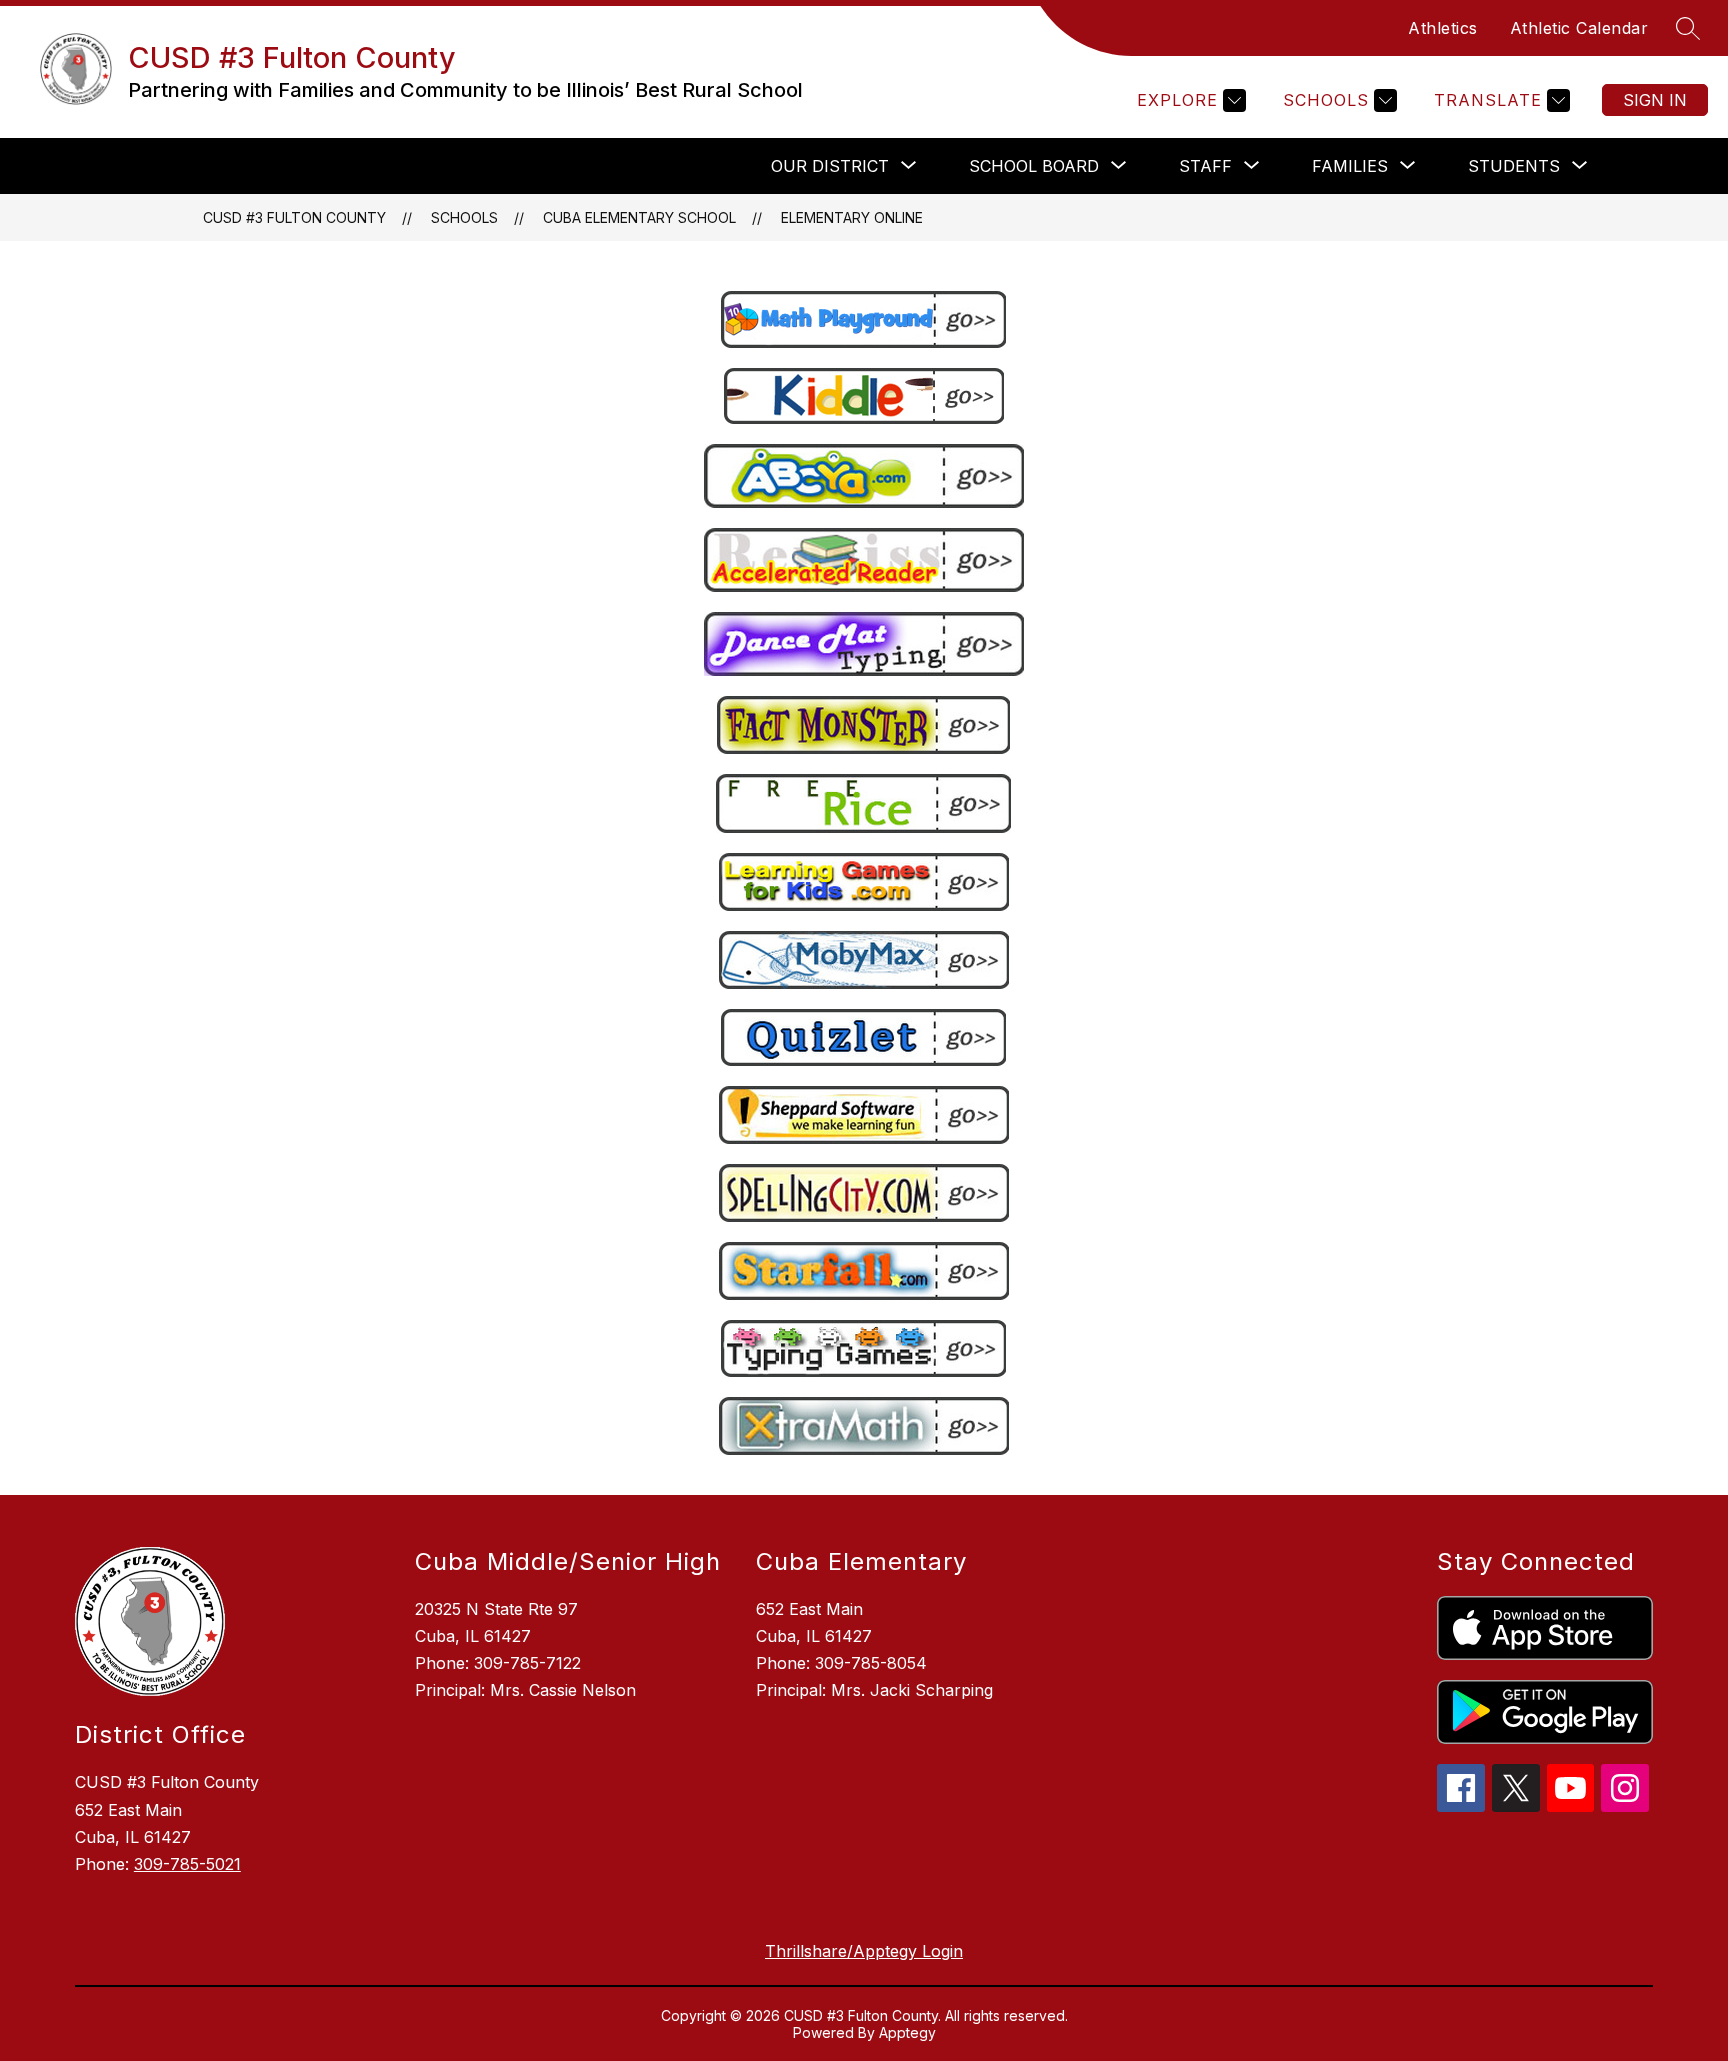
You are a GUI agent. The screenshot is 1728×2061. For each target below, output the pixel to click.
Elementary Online (852, 217)
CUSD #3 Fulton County (294, 217)
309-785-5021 (187, 1864)
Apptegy (907, 2032)
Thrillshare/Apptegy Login (864, 1951)
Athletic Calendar (1579, 28)
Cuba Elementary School (639, 217)
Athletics (1443, 28)
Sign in (1655, 100)
